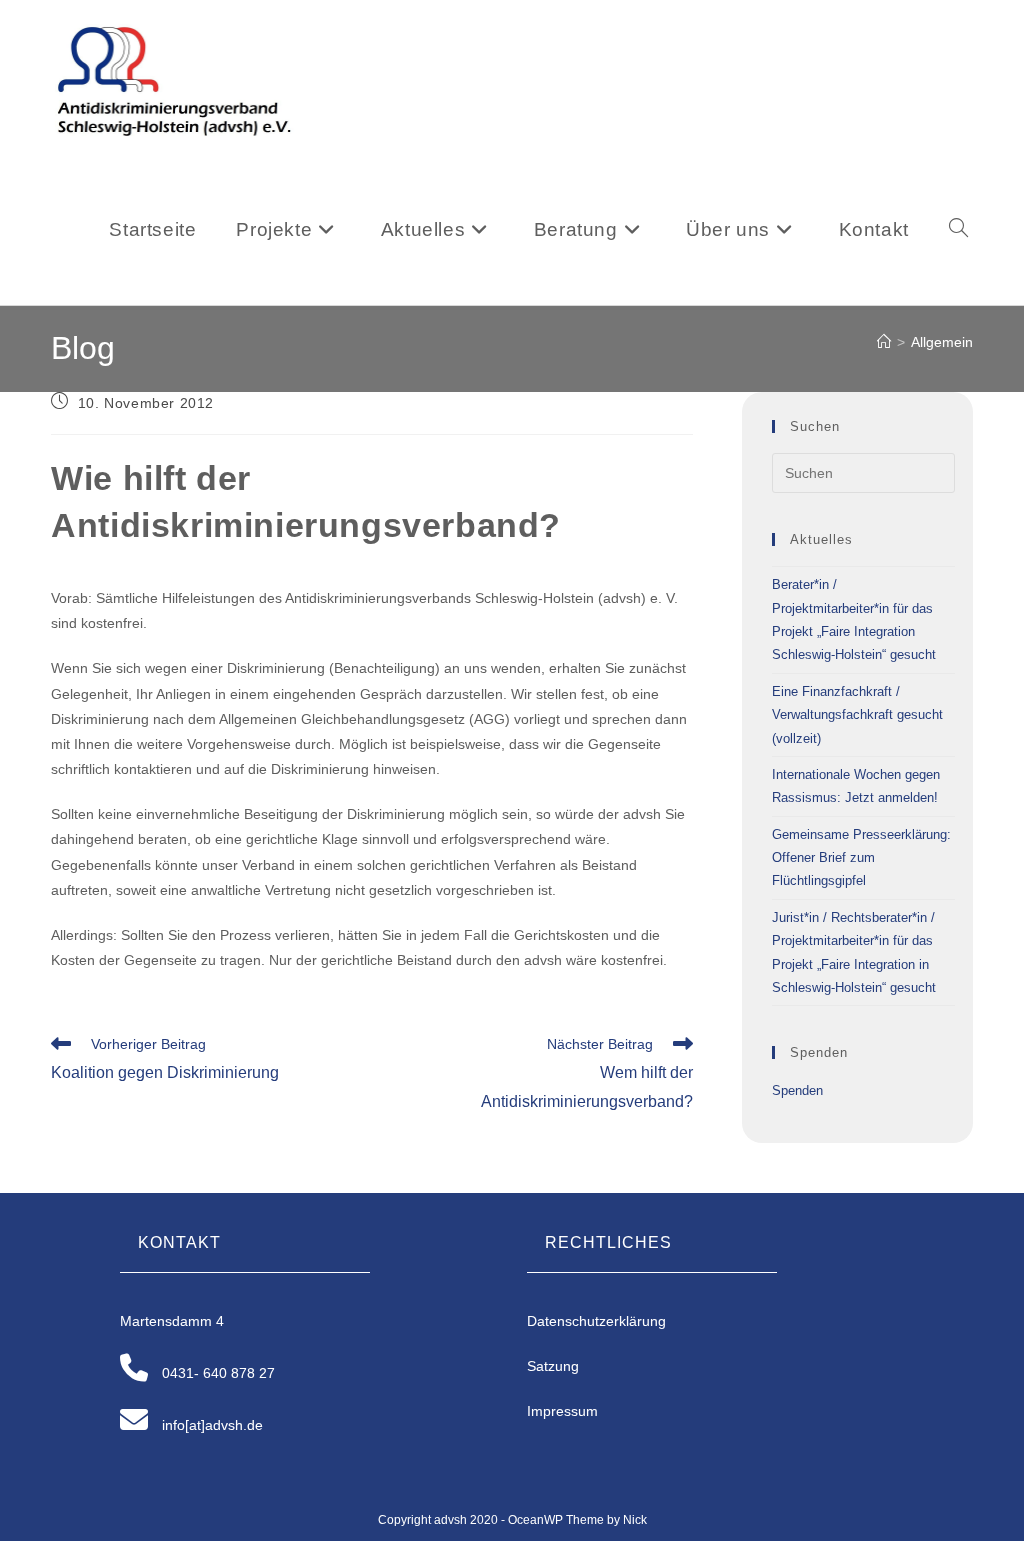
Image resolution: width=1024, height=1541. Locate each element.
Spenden (797, 1090)
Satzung (553, 1366)
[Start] (884, 342)
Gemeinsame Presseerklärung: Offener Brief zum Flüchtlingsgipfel (861, 858)
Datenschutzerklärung (596, 1321)
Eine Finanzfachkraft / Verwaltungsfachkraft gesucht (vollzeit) (857, 715)
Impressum (562, 1411)
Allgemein (942, 342)
